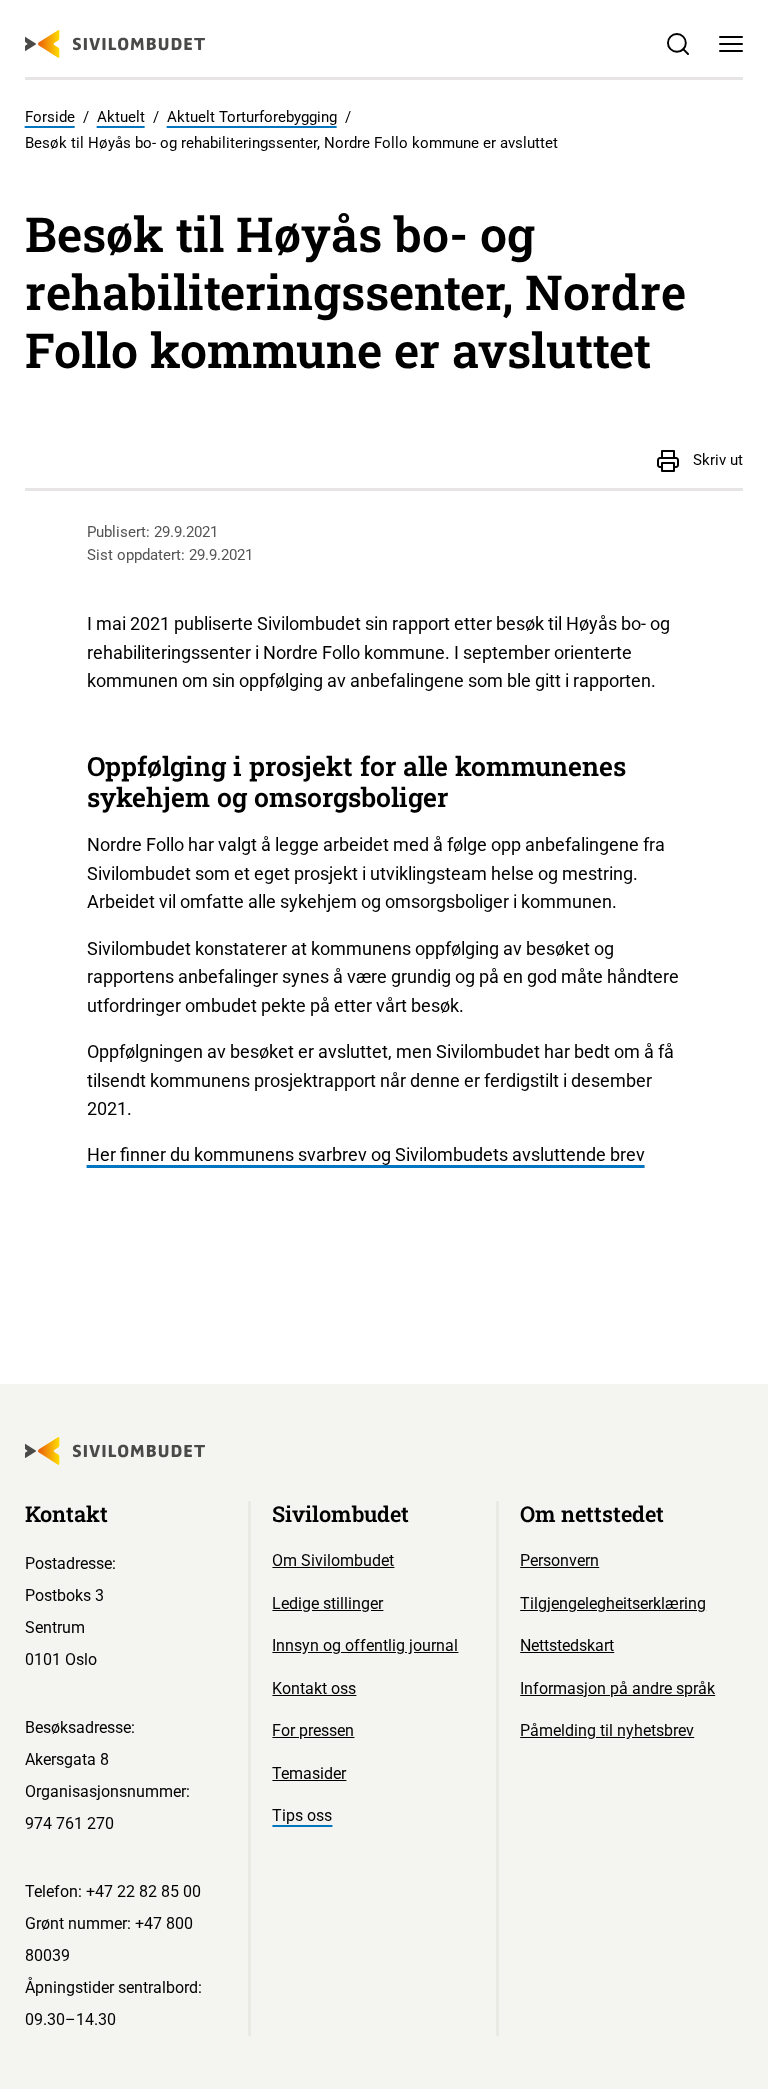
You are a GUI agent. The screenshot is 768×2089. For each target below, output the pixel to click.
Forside (50, 117)
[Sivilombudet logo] (115, 44)
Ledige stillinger (327, 1603)
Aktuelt (121, 117)
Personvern (559, 1560)
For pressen (313, 1730)
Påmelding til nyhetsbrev (607, 1730)
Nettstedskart (567, 1645)
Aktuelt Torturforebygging (252, 117)
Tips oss (302, 1815)
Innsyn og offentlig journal (365, 1645)
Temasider (309, 1773)
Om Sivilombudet (333, 1560)
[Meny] (731, 44)
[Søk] (677, 44)
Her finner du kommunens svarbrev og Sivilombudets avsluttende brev (366, 1154)
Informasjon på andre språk (617, 1688)
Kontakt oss (314, 1688)
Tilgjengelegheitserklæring (613, 1603)
